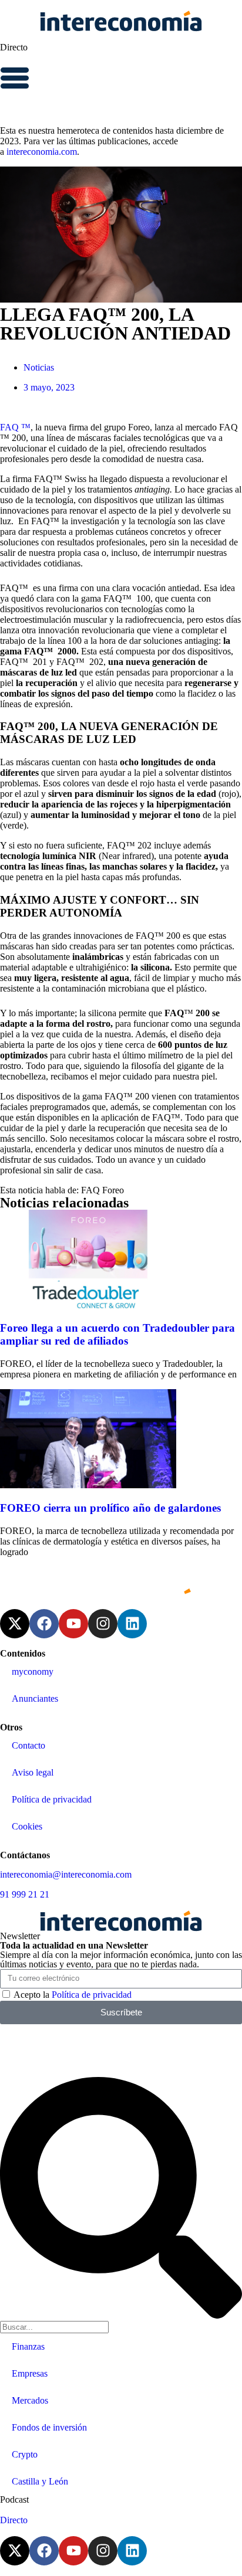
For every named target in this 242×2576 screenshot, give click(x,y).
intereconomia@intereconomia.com (66, 1874)
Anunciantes (35, 1698)
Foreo (113, 1190)
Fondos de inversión (49, 2427)
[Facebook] (44, 1624)
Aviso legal (33, 1772)
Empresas (30, 2373)
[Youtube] (73, 1624)
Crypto (25, 2454)
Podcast (14, 2499)
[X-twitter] (15, 1624)
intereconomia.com (42, 152)
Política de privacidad (52, 1799)
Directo (14, 47)
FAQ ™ (15, 427)
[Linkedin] (132, 1624)
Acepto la (73, 1995)
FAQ (90, 1190)
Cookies (27, 1826)
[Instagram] (103, 1624)
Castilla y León (40, 2481)
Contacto (28, 1745)
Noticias (39, 367)
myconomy (33, 1671)
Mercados (30, 2400)
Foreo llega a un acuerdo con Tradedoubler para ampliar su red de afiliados (117, 1334)
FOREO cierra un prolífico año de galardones (110, 1508)
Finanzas (28, 2346)
